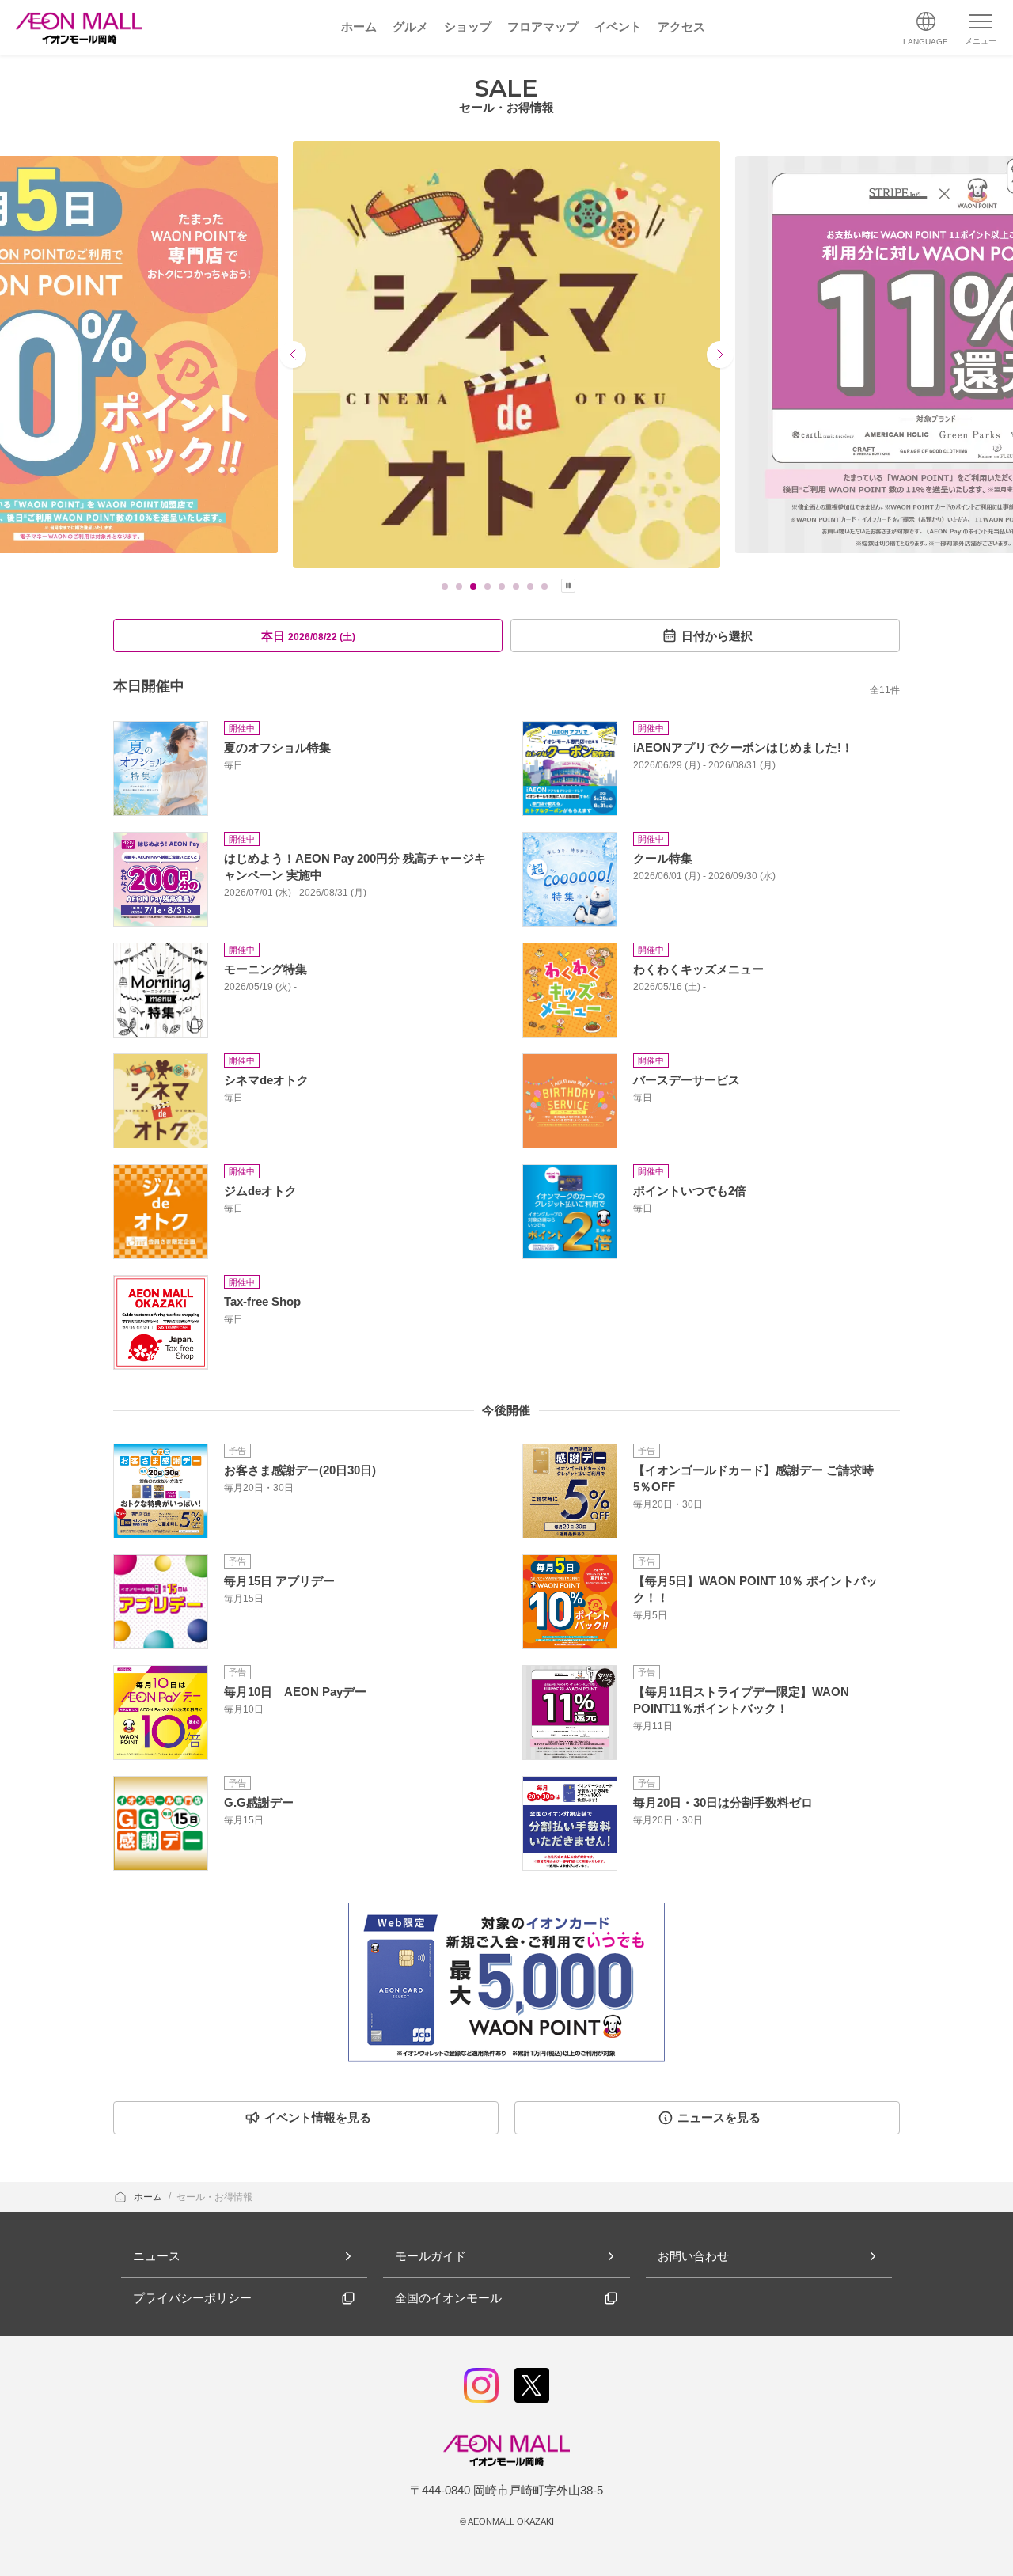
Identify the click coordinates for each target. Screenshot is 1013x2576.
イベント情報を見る (318, 2117)
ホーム (149, 2197)
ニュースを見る (719, 2117)
